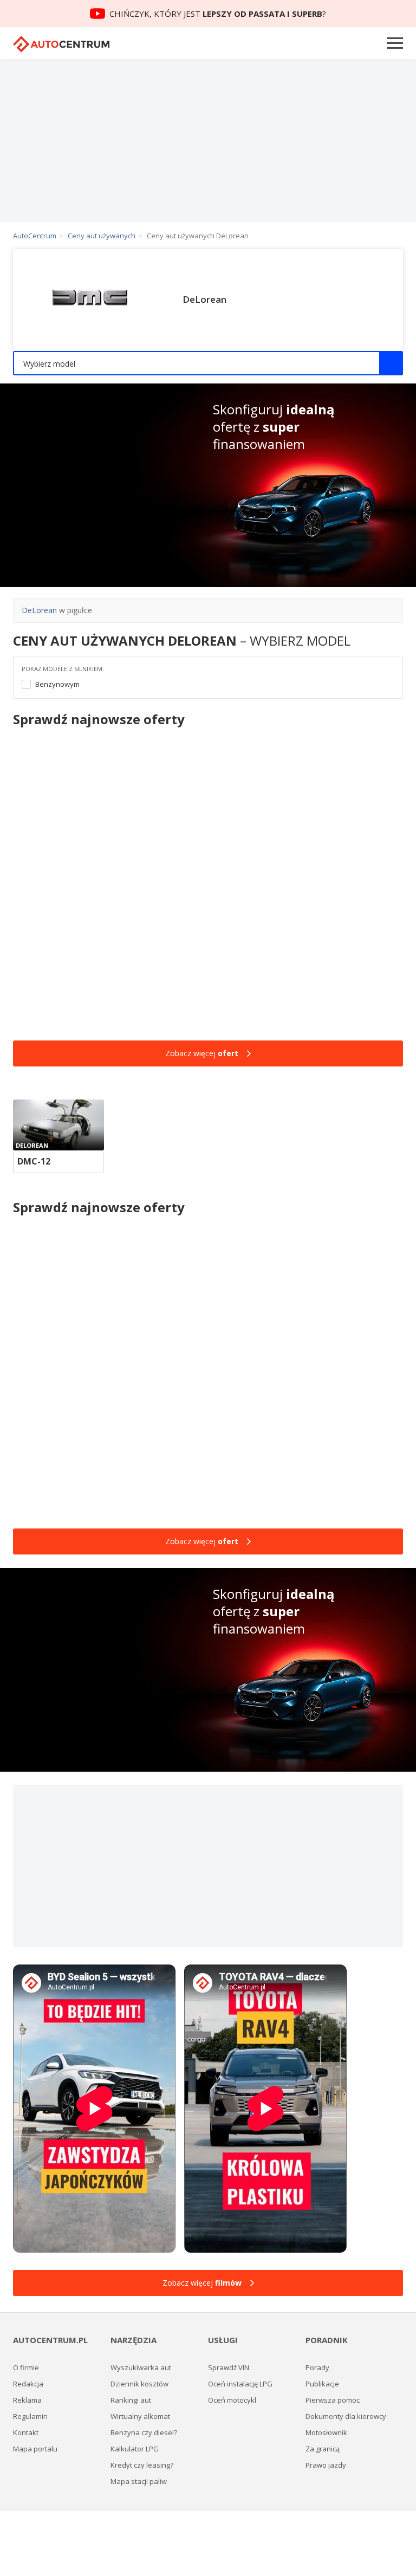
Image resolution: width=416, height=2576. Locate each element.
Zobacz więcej (202, 1053)
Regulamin (30, 2416)
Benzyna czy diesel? (144, 2432)
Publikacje (322, 2384)
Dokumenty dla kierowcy (346, 2416)
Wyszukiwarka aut (141, 2367)
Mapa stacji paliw (139, 2481)
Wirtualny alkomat (140, 2416)
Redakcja (28, 2384)
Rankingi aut (131, 2400)
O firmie (26, 2367)
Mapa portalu (35, 2449)
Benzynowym (57, 684)
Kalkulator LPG (135, 2449)
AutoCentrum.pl (61, 44)
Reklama (27, 2400)
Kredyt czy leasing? (142, 2465)
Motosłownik (326, 2432)
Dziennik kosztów (139, 2384)
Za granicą (323, 2449)
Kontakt (26, 2432)
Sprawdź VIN (229, 2367)
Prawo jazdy (326, 2465)
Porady (317, 2367)
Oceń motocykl (232, 2400)
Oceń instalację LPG (240, 2384)
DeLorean (39, 610)
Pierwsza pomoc (333, 2400)
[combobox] (208, 363)
